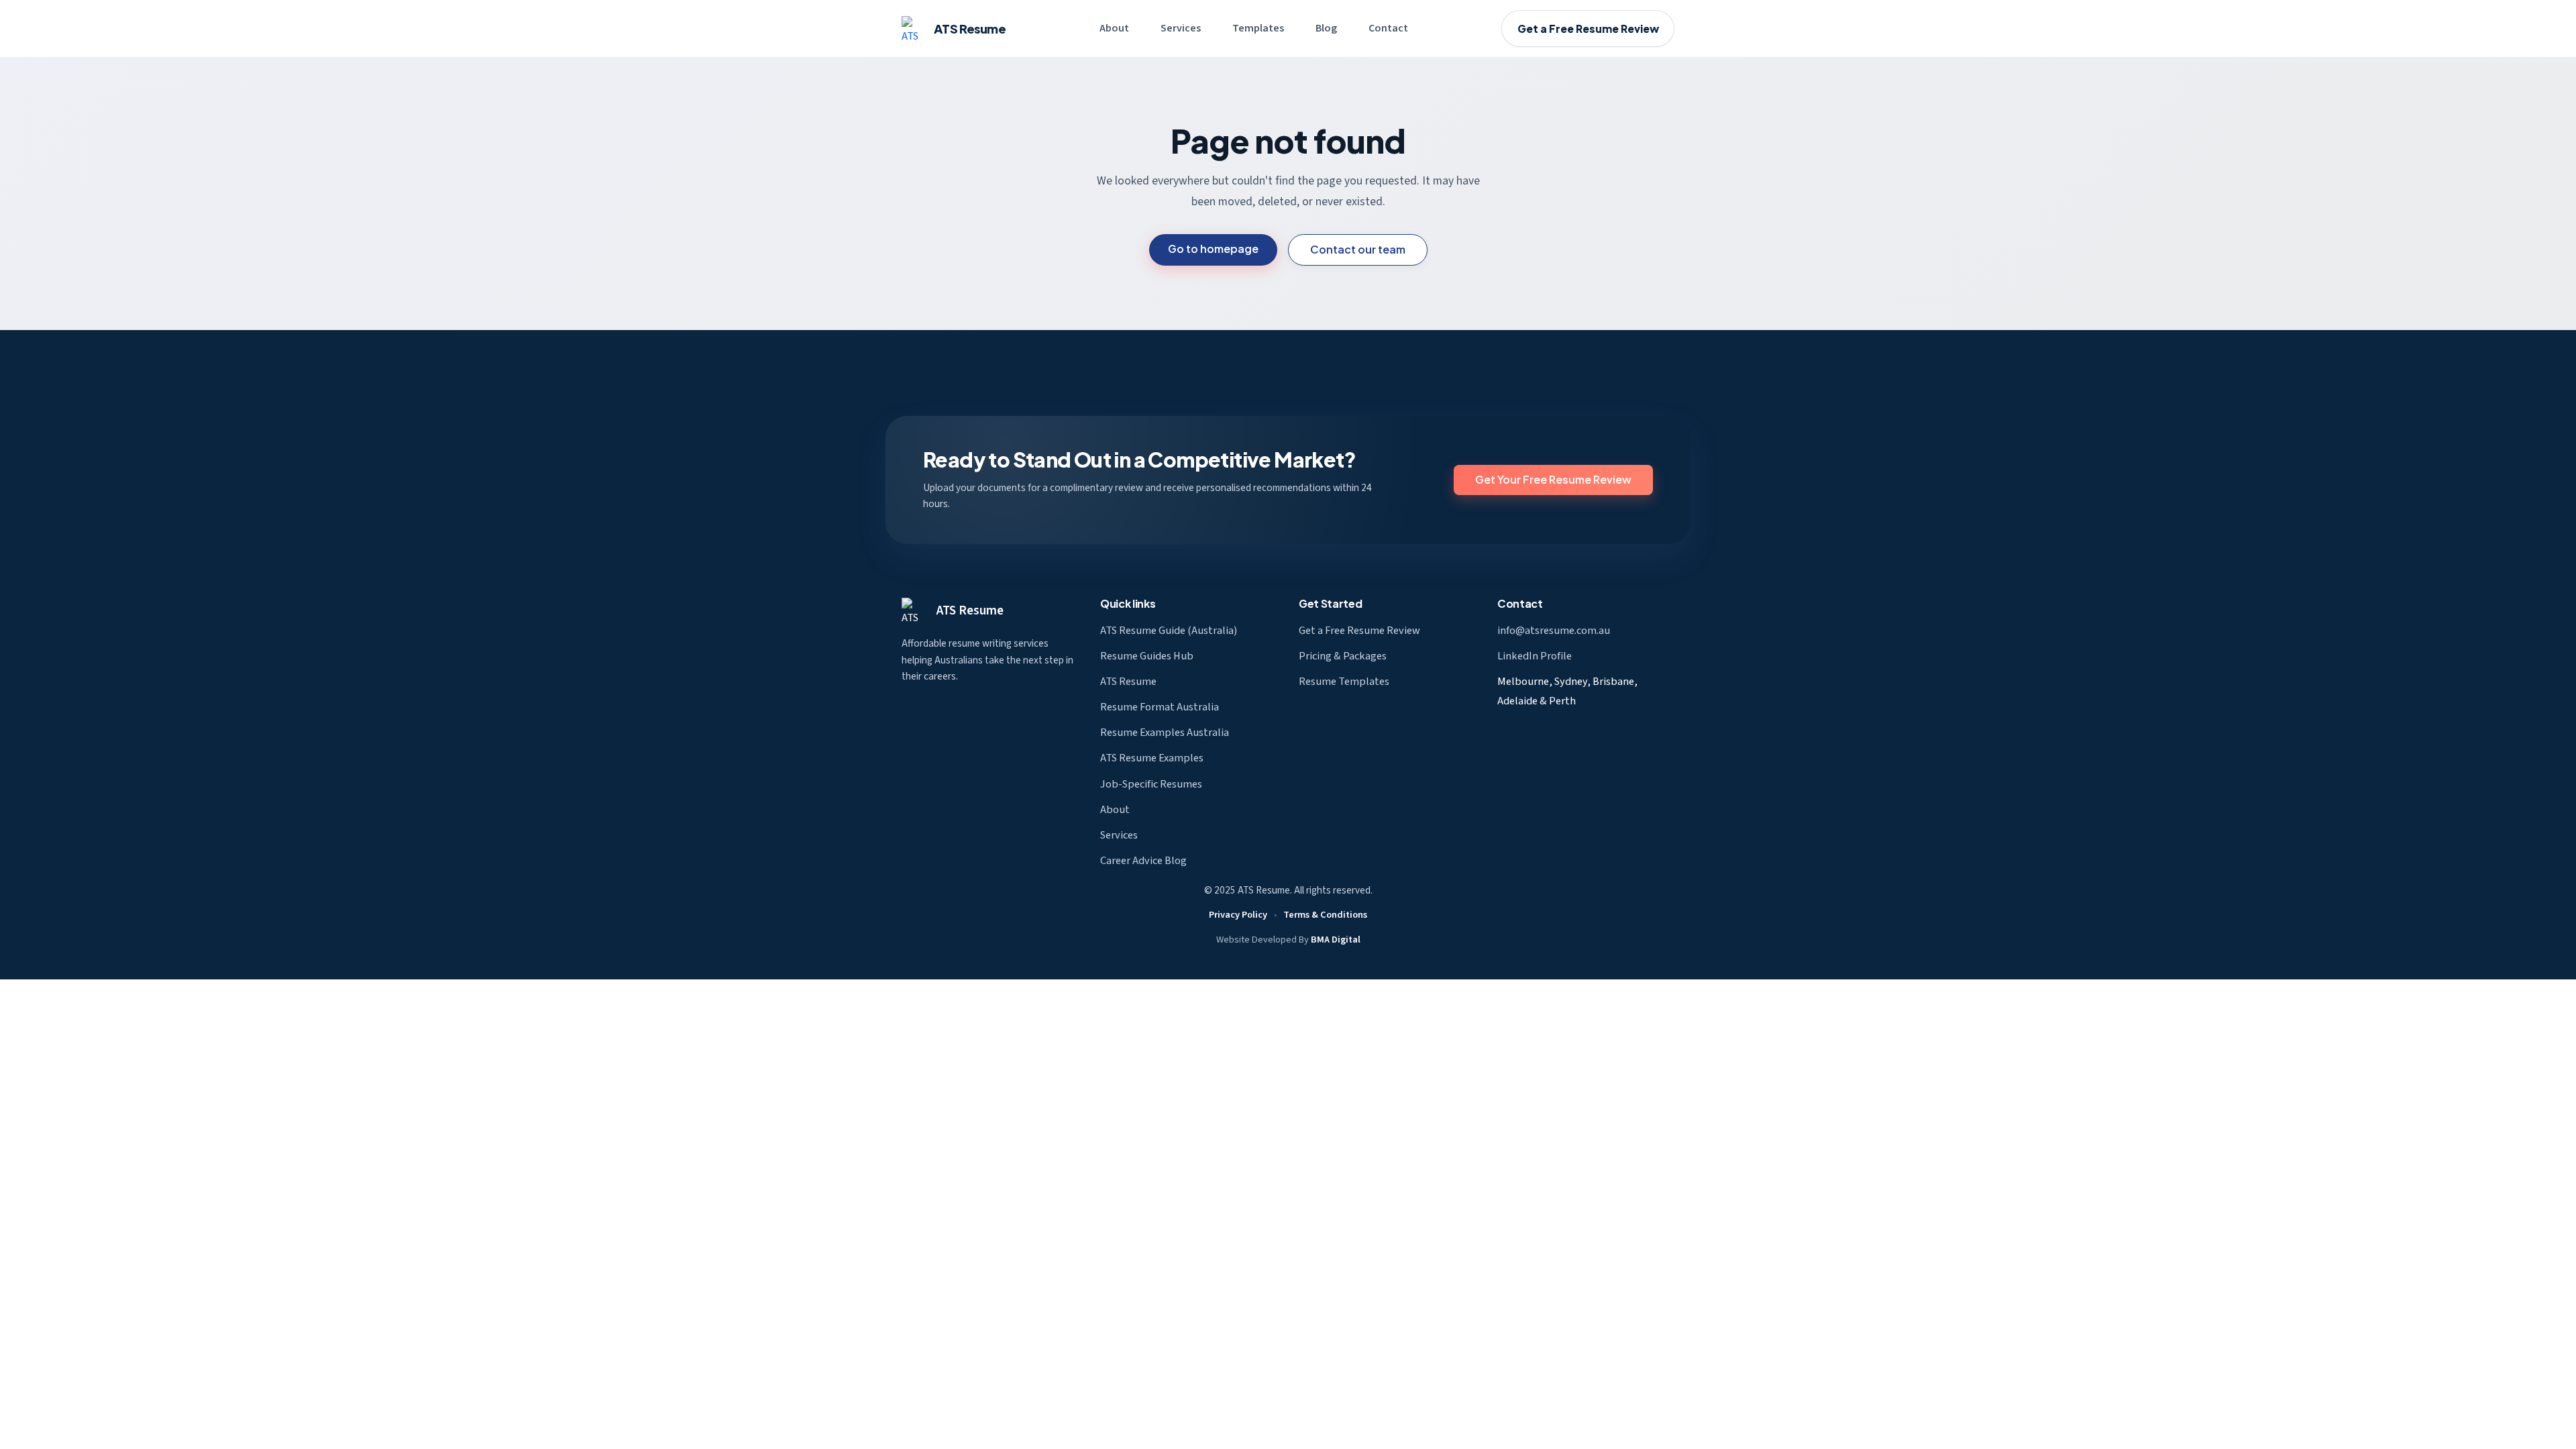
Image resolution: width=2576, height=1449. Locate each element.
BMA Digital (1336, 940)
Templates (1258, 28)
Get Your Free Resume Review (1553, 479)
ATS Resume (970, 610)
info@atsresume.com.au (1554, 631)
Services (1181, 28)
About (1114, 28)
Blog (1326, 28)
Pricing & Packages (1343, 656)
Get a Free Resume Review (1588, 29)
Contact (1388, 28)
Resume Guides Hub (1147, 656)
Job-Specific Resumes (1151, 784)
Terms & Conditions (1325, 915)
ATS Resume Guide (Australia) (1169, 631)
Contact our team (1358, 249)
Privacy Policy (1238, 915)
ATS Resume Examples (1152, 758)
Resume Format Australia (1160, 707)
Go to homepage (1213, 249)
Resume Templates (1344, 682)
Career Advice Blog (1143, 861)
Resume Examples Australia (1165, 733)
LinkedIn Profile (1535, 656)
